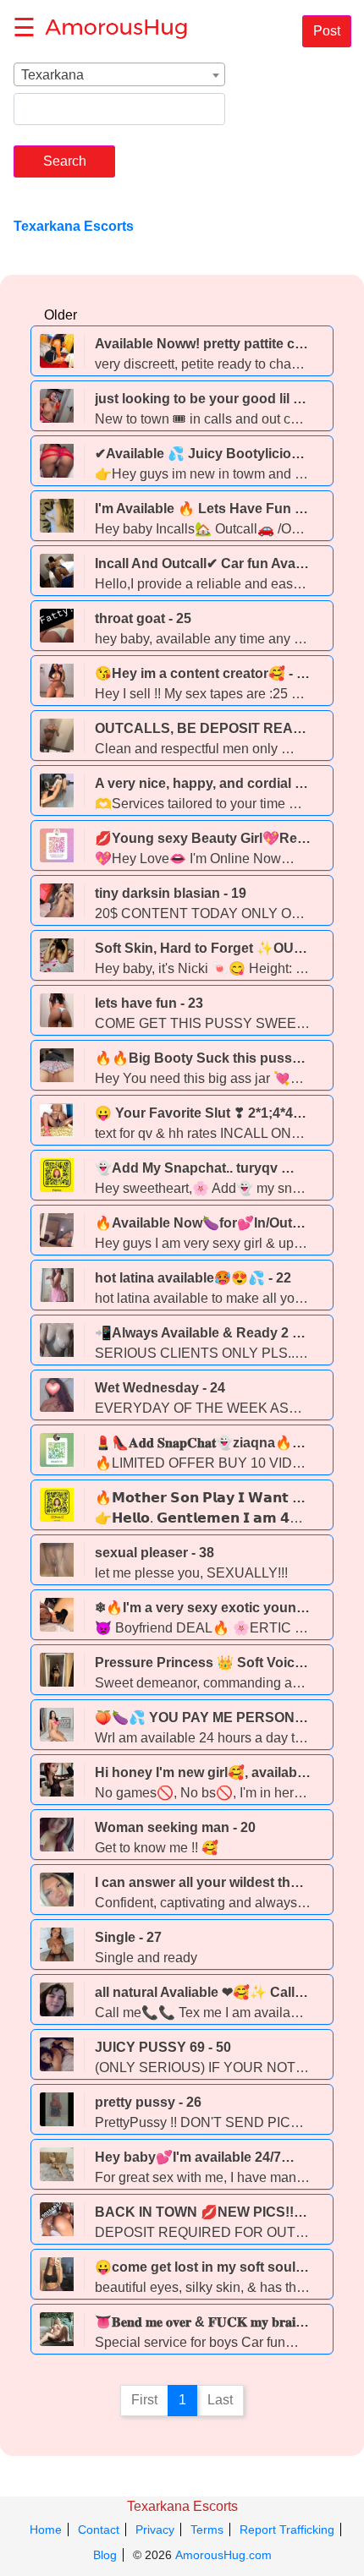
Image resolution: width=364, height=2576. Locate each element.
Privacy (155, 2530)
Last (220, 2400)
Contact (99, 2530)
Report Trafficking (287, 2530)
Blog (105, 2555)
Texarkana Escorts (182, 2506)
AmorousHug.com (223, 2555)
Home (46, 2530)
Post (327, 31)
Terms (207, 2530)
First (144, 2400)
